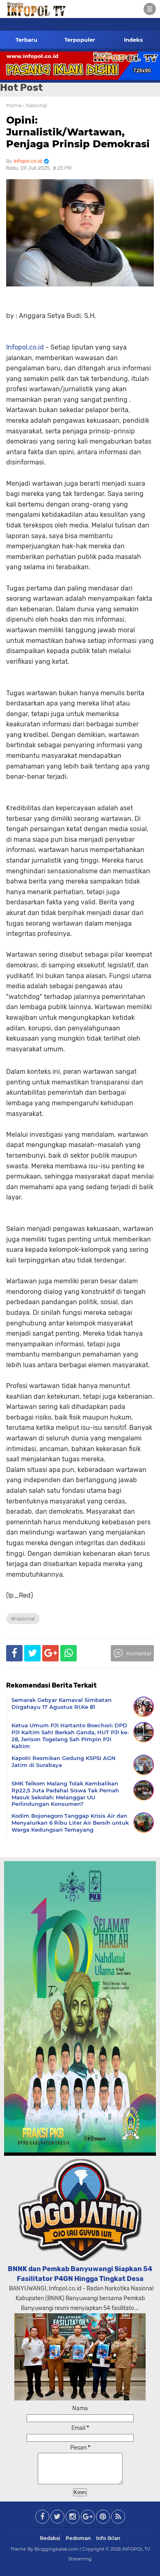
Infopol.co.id (25, 347)
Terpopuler (80, 40)
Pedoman (78, 2538)
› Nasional (35, 105)
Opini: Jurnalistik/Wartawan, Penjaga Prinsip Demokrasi (78, 132)
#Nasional (23, 1619)
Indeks (133, 40)
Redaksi (50, 2538)
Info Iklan (108, 2538)
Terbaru (26, 40)
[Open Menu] (150, 9)
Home (14, 105)
